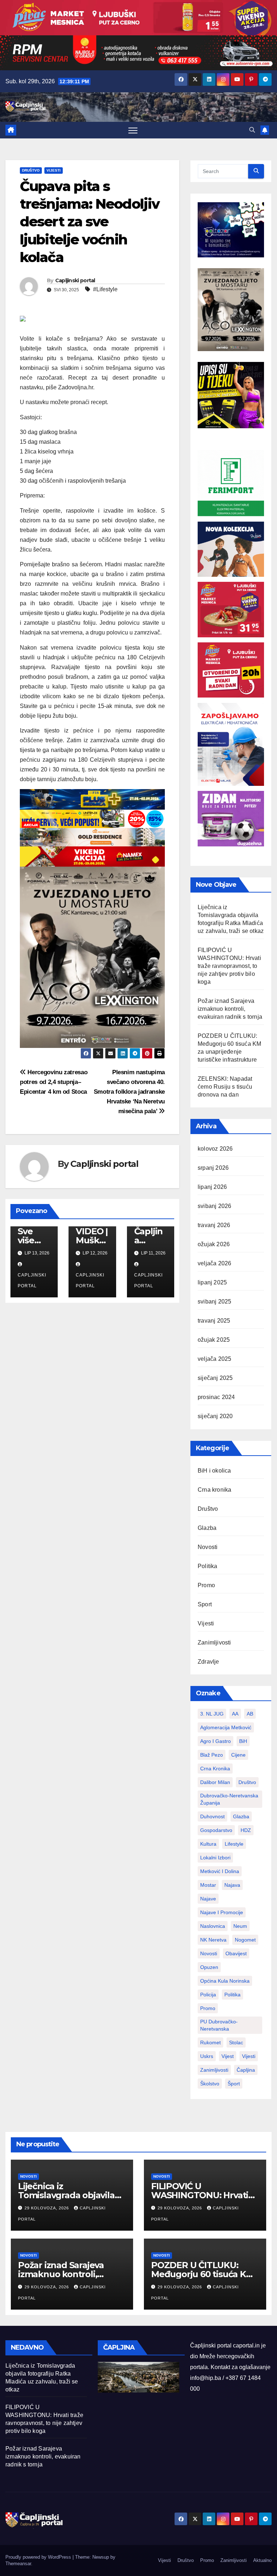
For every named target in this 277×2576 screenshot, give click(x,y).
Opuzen (209, 1967)
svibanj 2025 (214, 1302)
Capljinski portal (75, 280)
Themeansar (18, 2564)
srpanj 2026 (213, 1168)
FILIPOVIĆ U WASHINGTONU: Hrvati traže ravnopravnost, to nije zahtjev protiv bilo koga (229, 966)
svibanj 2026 (214, 1206)
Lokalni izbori (215, 1858)
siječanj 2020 (215, 1416)
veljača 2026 (214, 1263)
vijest (228, 2056)
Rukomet (210, 2042)
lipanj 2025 (212, 1282)
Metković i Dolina (220, 1871)
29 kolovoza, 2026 (47, 2208)
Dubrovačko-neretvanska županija (229, 1799)
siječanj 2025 (215, 1378)
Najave (208, 1899)
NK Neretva (213, 1940)
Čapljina (246, 2070)
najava (232, 1885)
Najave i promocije (222, 1912)
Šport (234, 2084)
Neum (240, 1926)
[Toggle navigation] (133, 130)
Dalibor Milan (215, 1782)
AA (235, 1714)
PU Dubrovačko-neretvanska (219, 2025)
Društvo (31, 170)
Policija (208, 1995)
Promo (206, 1585)
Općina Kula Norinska (225, 1981)
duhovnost (212, 1816)
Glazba (207, 1528)
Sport (205, 1604)
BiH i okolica (214, 1471)
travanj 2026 (214, 1225)
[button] (252, 130)
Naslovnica (213, 1926)
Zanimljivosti (214, 1643)
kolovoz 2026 (215, 1149)
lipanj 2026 (212, 1187)
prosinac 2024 (216, 1397)
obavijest (236, 1953)
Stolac (236, 2042)
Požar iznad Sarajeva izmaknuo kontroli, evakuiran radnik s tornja (230, 1009)
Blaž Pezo (212, 1755)
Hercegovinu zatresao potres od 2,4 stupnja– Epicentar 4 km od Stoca (54, 1082)
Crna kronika (214, 1490)
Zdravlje (208, 1662)
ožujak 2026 (214, 1244)
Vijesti (54, 170)
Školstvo (210, 2084)
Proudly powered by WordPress (39, 2557)
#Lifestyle (105, 289)
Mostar (208, 1885)
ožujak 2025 (214, 1340)
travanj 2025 (214, 1321)
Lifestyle (234, 1844)
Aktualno (262, 2560)
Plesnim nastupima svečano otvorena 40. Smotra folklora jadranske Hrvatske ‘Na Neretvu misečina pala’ (129, 1092)
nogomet (245, 1940)
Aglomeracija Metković (226, 1727)
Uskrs (207, 2056)
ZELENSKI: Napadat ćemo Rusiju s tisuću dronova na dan (225, 1087)
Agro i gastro (216, 1741)
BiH (243, 1741)
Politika (208, 1566)
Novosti (208, 1547)
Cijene (238, 1755)
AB (250, 1714)
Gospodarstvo (216, 1830)
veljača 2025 (214, 1359)
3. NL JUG (212, 1714)
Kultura (208, 1844)
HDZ (246, 1830)
